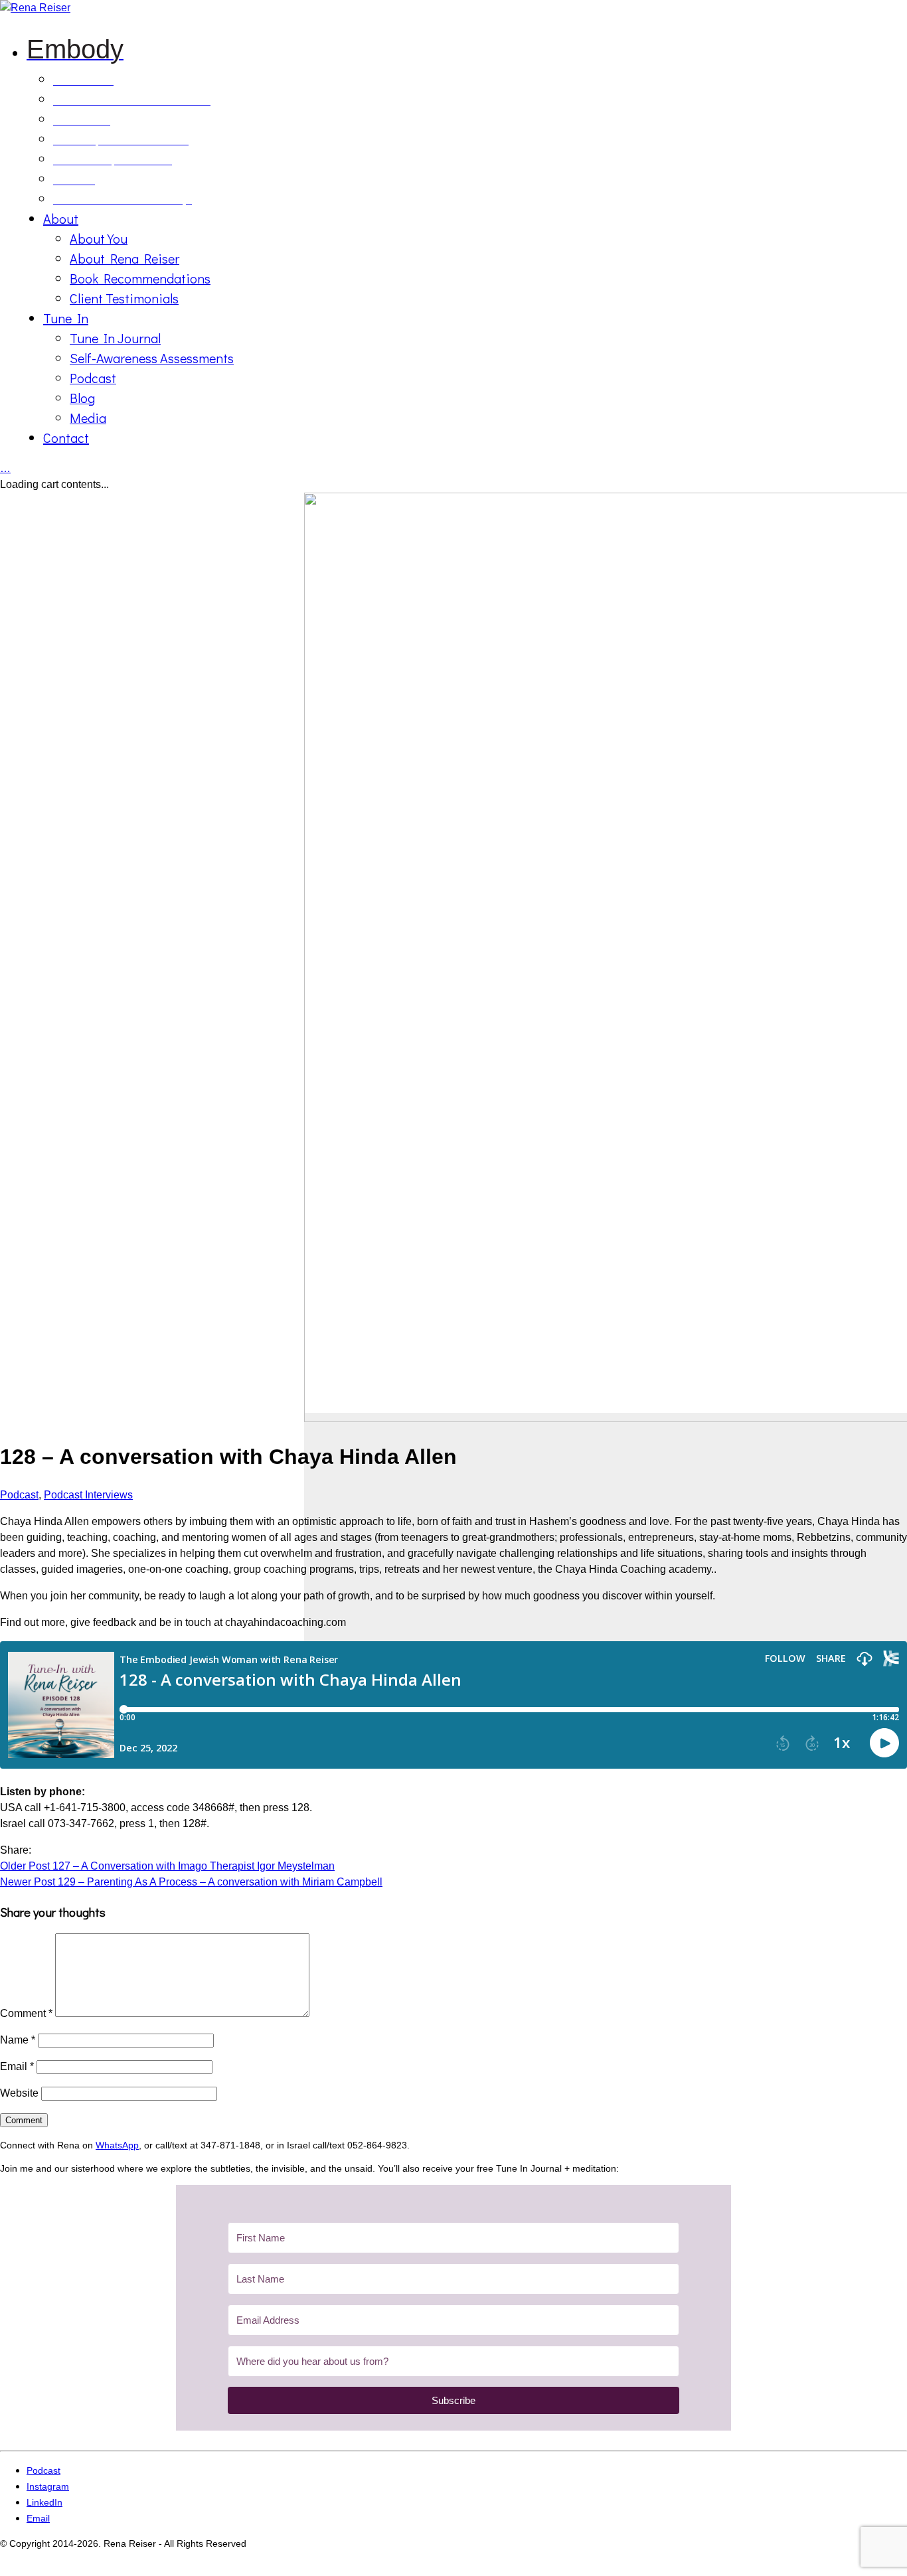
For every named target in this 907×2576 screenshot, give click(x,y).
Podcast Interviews (88, 1495)
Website (19, 2093)
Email (17, 2066)
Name (18, 2040)
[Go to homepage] (35, 8)
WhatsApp (117, 2145)
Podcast (19, 1495)
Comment (26, 2013)
